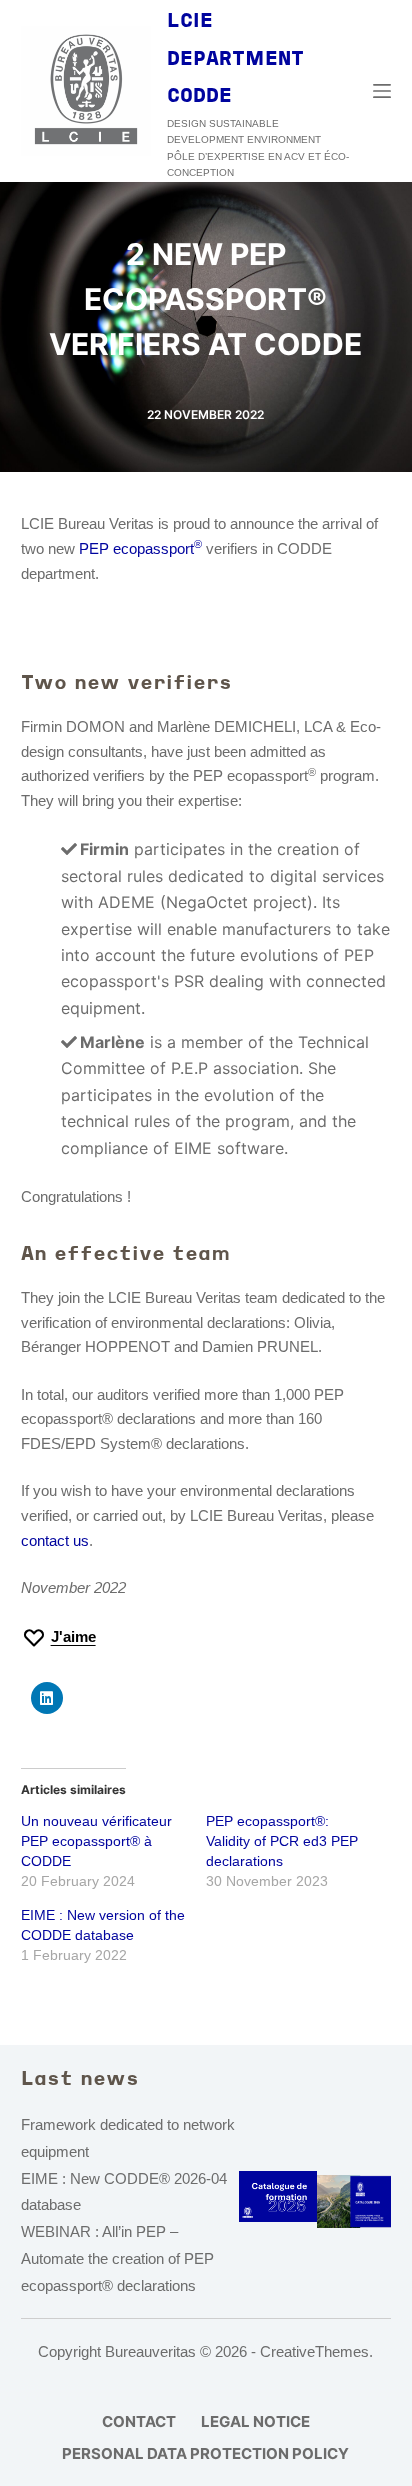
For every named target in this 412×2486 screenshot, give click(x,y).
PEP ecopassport (140, 548)
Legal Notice (255, 2421)
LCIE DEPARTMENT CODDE (235, 59)
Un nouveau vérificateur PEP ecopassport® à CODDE (96, 1841)
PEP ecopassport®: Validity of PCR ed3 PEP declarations (282, 1841)
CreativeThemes (314, 2351)
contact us (55, 1540)
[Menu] (382, 91)
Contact (139, 2421)
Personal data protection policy (205, 2453)
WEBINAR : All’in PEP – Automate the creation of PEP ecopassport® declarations (117, 2258)
